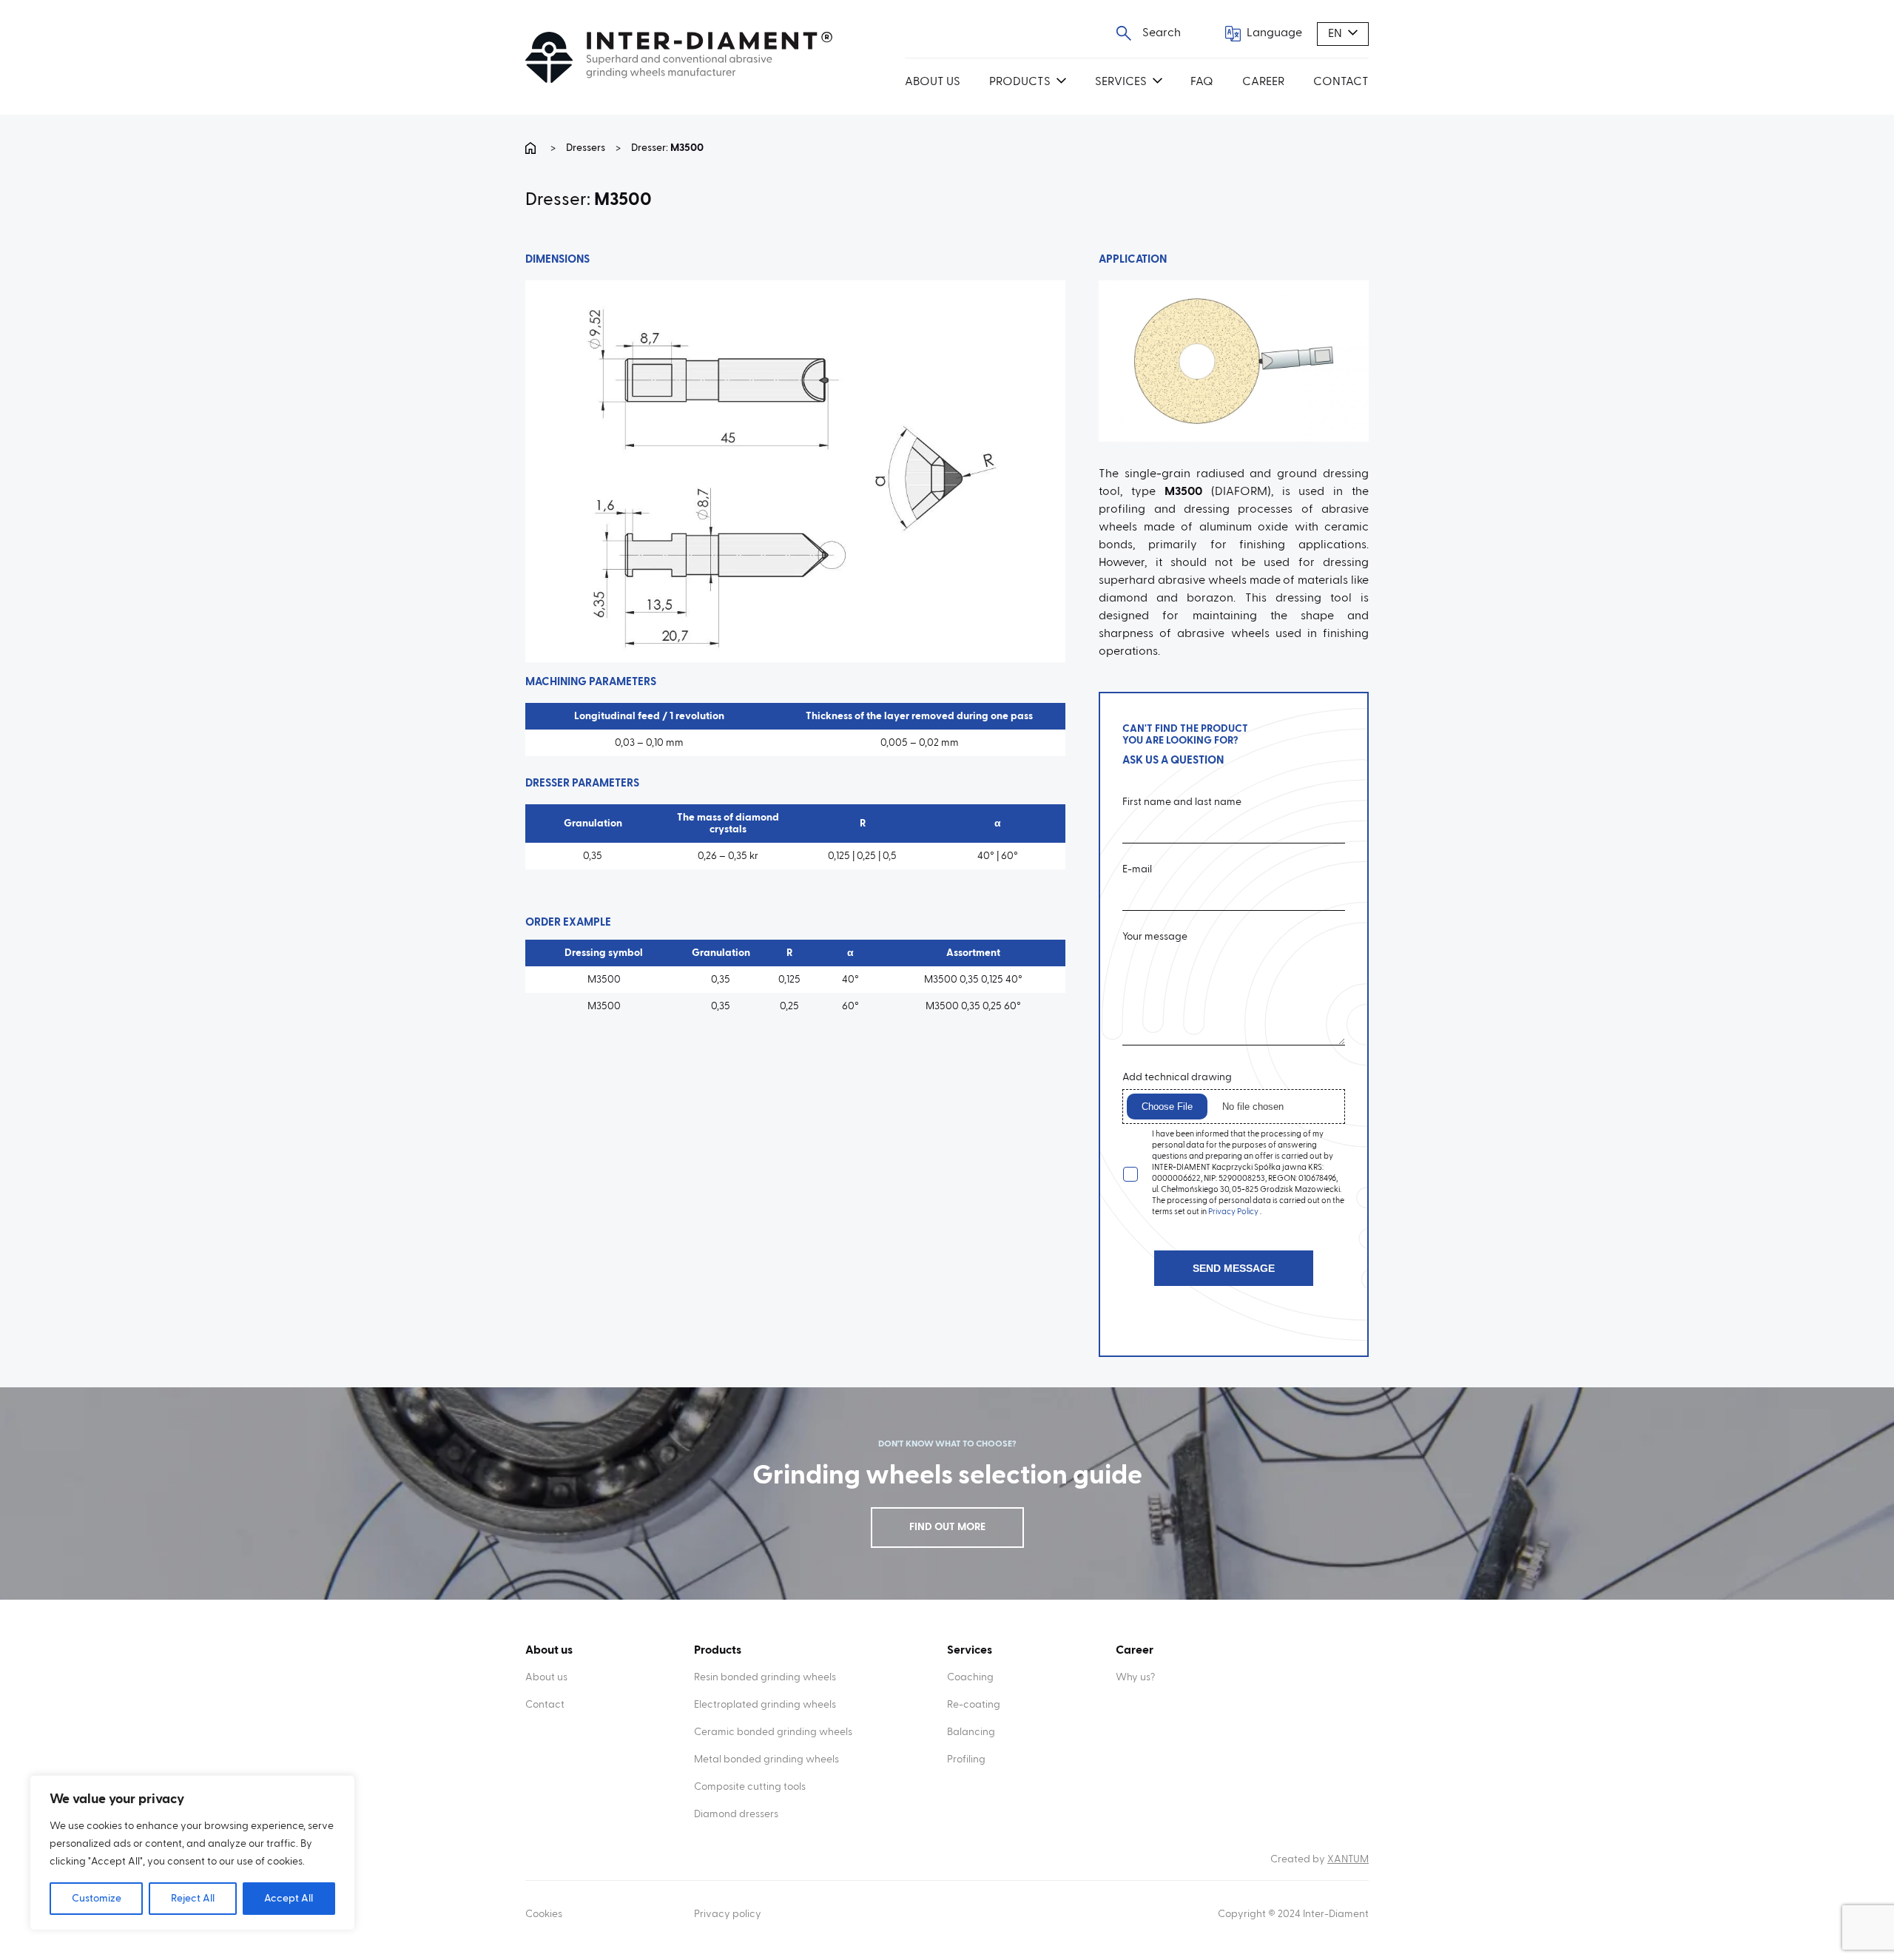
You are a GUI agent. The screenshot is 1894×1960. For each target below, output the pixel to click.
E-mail (1137, 870)
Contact (1341, 82)
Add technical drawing (1177, 1078)
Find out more (947, 1527)
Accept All (289, 1899)
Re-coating (974, 1705)
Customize (97, 1899)
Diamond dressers (736, 1814)
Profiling (966, 1759)
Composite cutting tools (750, 1787)
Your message (1155, 937)
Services (1121, 82)
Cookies (544, 1914)
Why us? (1135, 1677)
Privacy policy (728, 1914)
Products (1020, 82)
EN (1335, 34)
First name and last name (1182, 802)
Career (1263, 82)
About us (933, 82)
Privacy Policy (1234, 1212)
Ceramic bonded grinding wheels (773, 1732)
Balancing (971, 1732)
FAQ (1202, 82)
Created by (1320, 1859)
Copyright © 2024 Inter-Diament (1293, 1914)
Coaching (970, 1677)
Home (533, 148)
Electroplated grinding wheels (765, 1705)
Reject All (193, 1899)
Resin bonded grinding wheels (765, 1677)
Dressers (586, 148)
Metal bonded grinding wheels (766, 1759)
